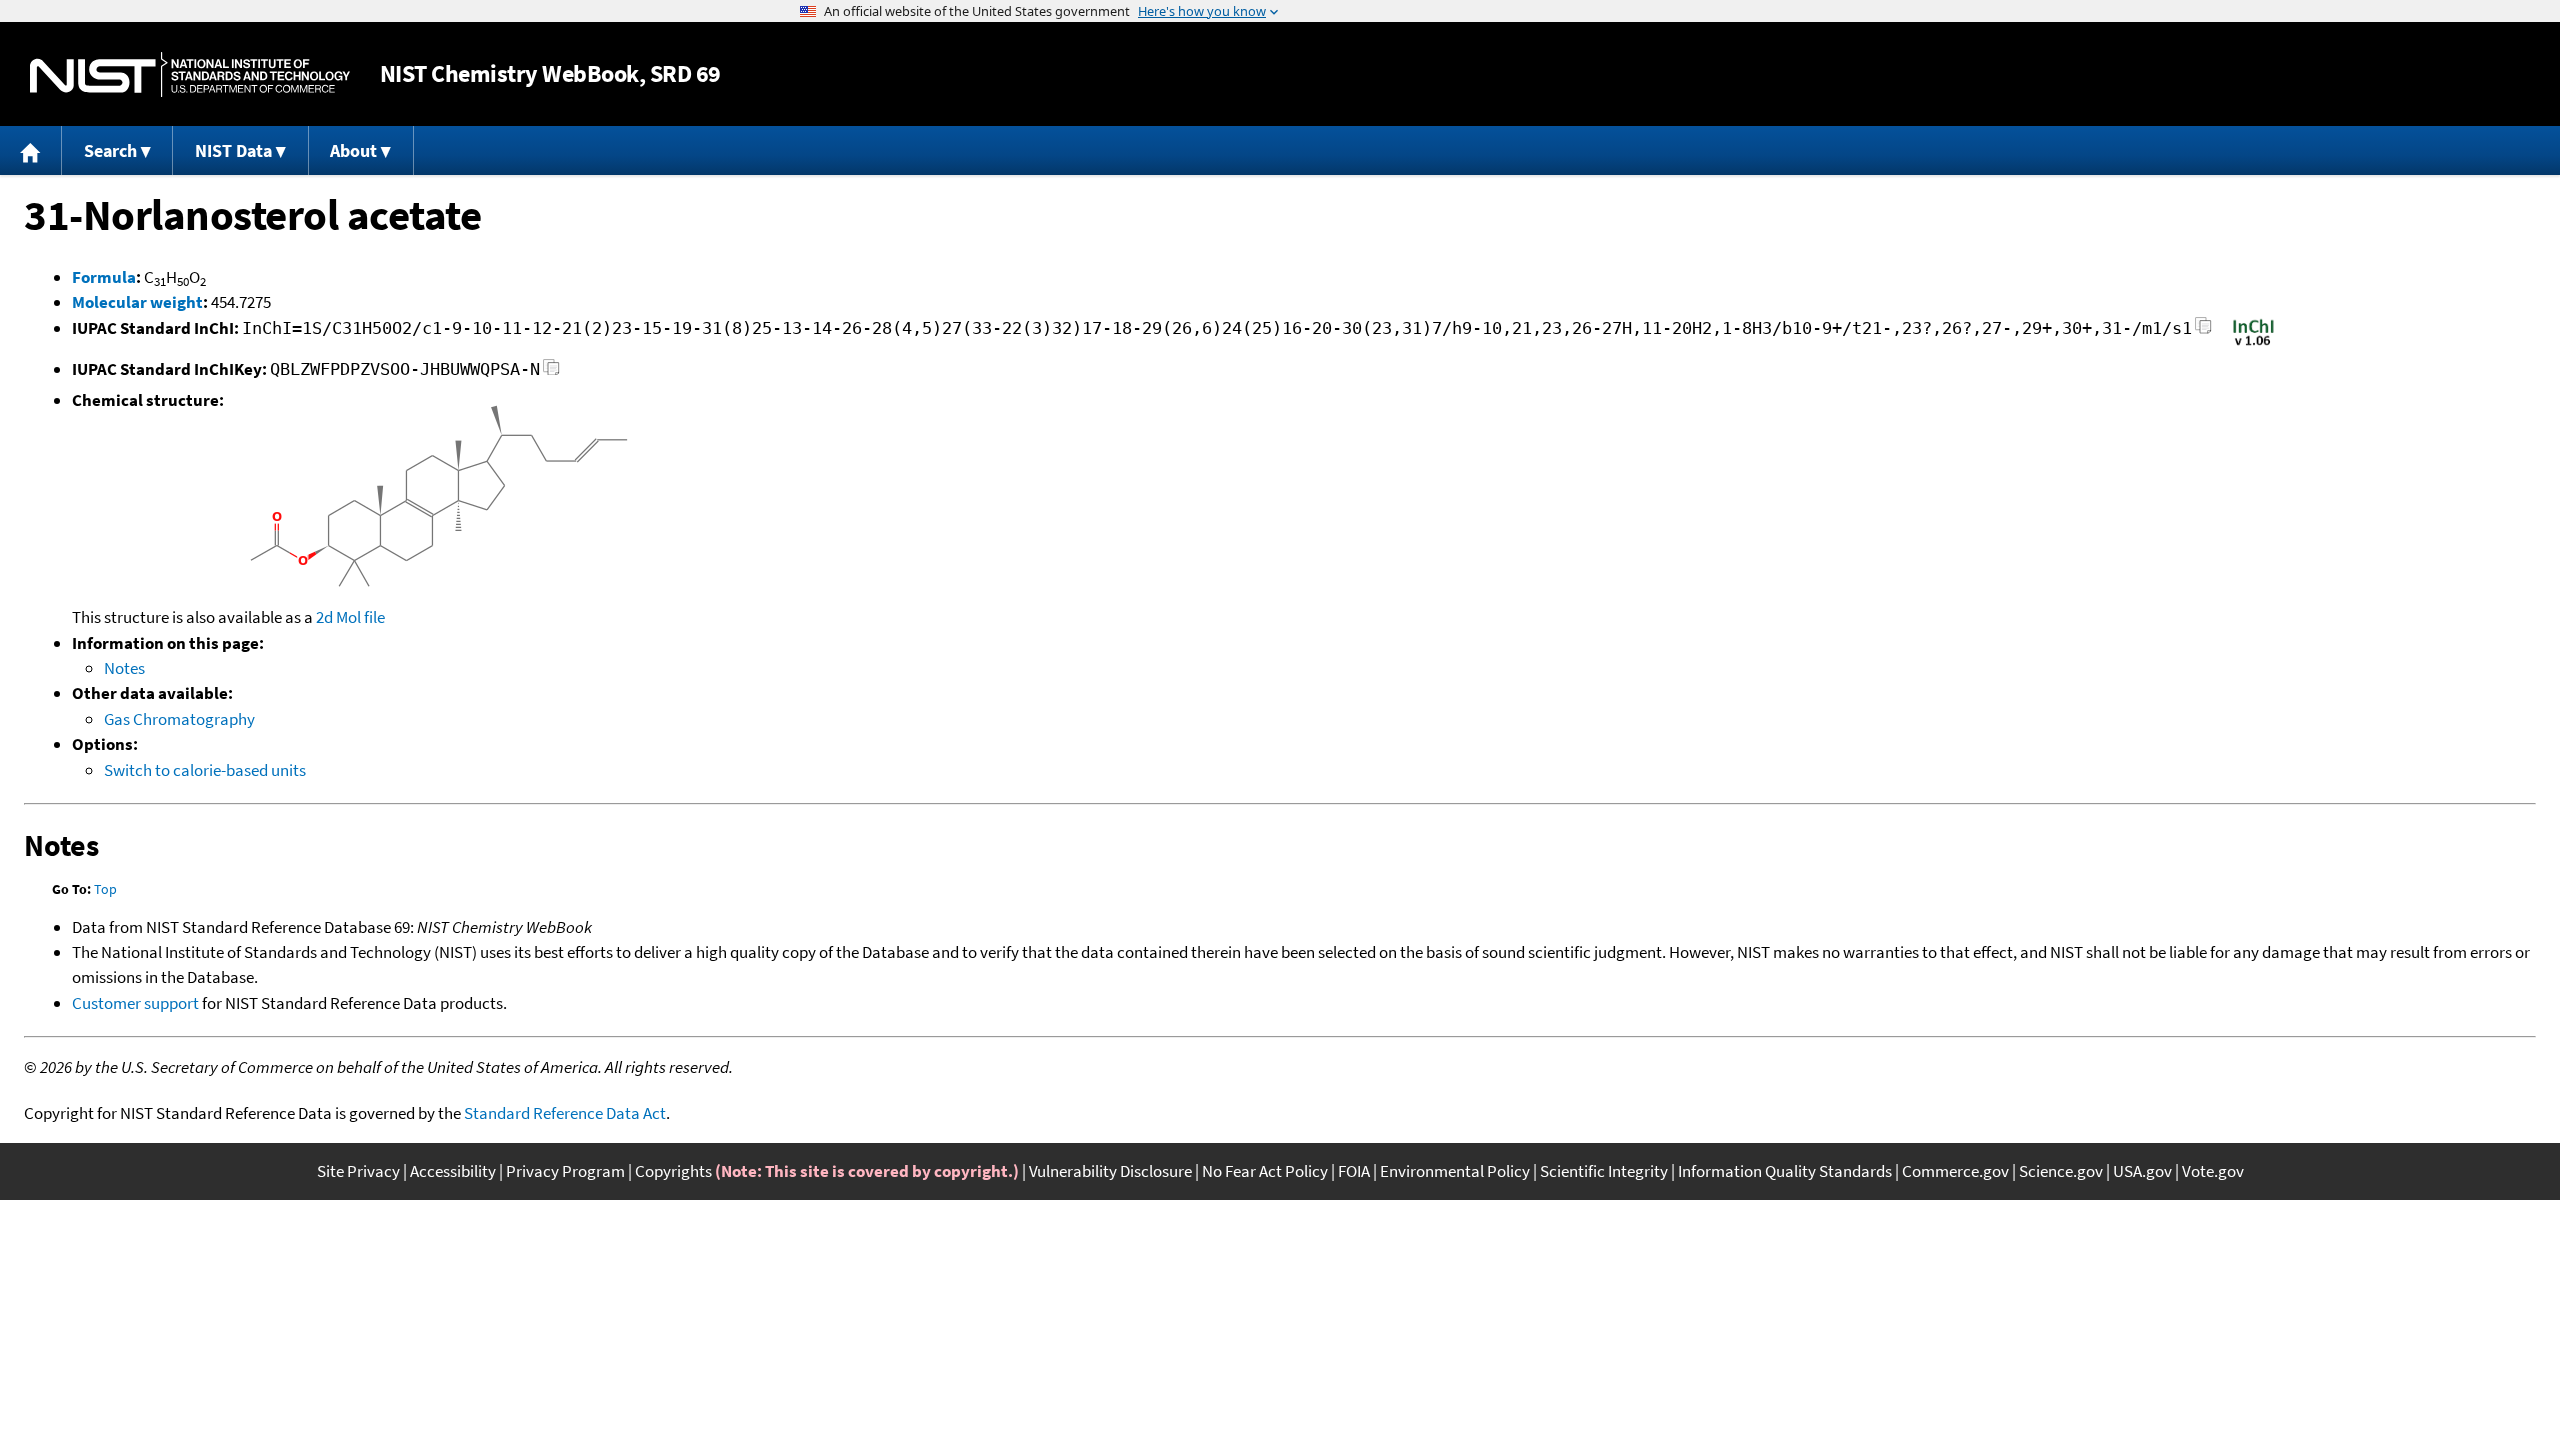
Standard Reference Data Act (565, 1113)
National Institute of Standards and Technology (190, 74)
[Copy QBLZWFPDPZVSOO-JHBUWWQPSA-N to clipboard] (551, 372)
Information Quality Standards (1785, 1171)
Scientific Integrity (1604, 1171)
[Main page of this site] (31, 150)
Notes (124, 668)
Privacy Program (565, 1171)
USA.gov (2142, 1171)
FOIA (1354, 1171)
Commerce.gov (1955, 1171)
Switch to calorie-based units (205, 770)
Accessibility (453, 1171)
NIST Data (233, 150)
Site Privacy (358, 1171)
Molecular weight (137, 302)
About (353, 150)
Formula (104, 277)
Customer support (135, 1003)
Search (110, 150)
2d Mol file (350, 617)
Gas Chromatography (179, 719)
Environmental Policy (1455, 1171)
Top (105, 889)
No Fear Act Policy (1265, 1171)
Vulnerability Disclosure (1110, 1171)
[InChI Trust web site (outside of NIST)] (2253, 344)
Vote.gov (2213, 1171)
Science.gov (2061, 1171)
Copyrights (673, 1171)
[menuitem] (31, 150)
